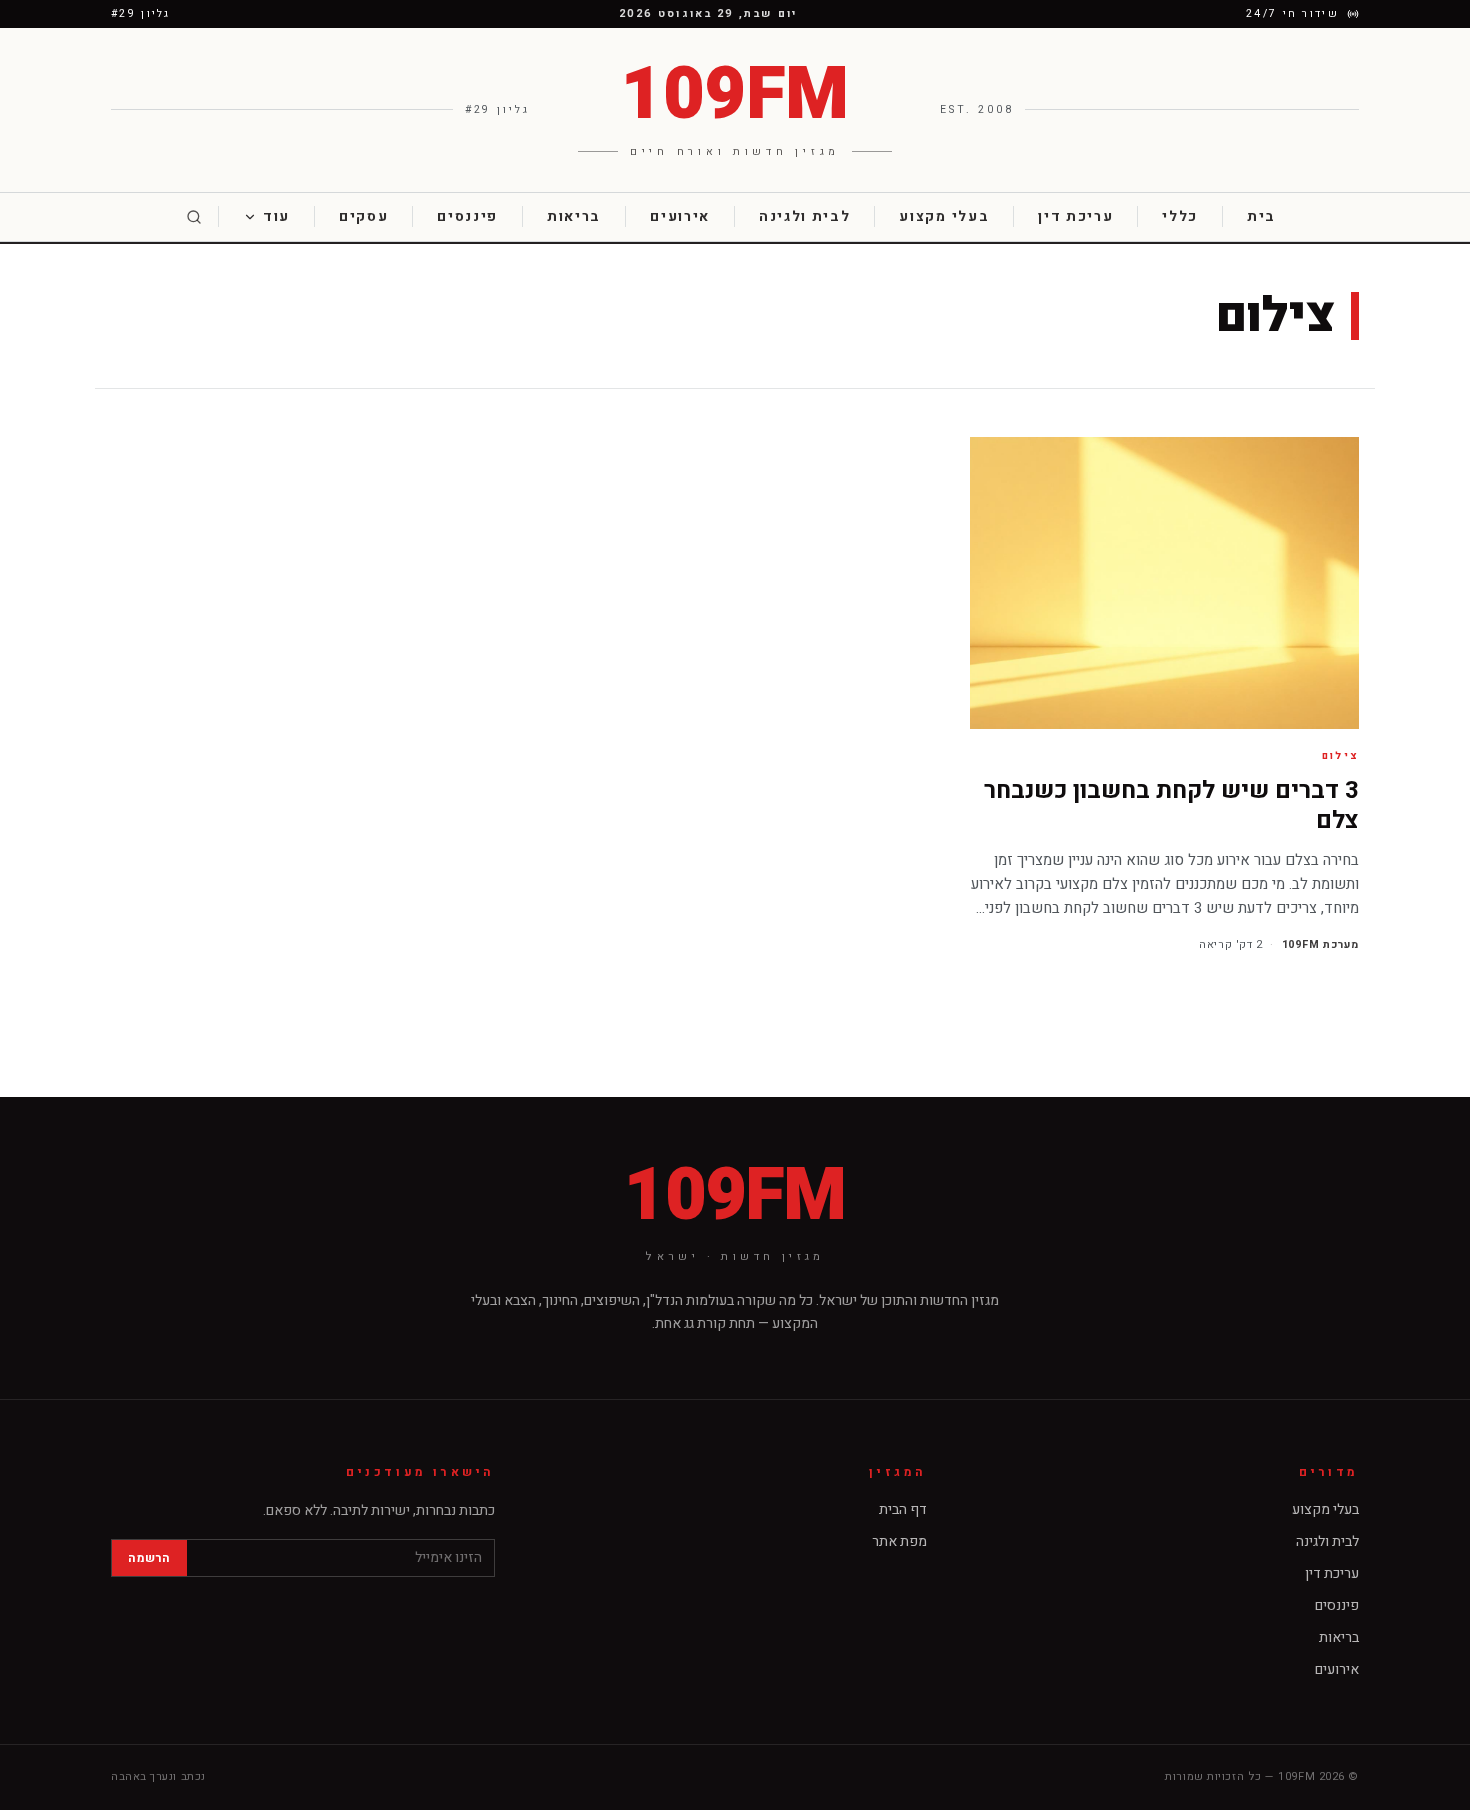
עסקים (363, 216)
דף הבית (903, 1509)
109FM (734, 1197)
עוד (276, 216)
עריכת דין (1075, 216)
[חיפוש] (194, 216)
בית (1261, 216)
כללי (1180, 216)
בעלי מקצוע (944, 216)
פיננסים (467, 216)
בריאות (574, 216)
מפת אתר (899, 1541)
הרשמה (149, 1558)
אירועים (680, 216)
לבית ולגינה (804, 216)
